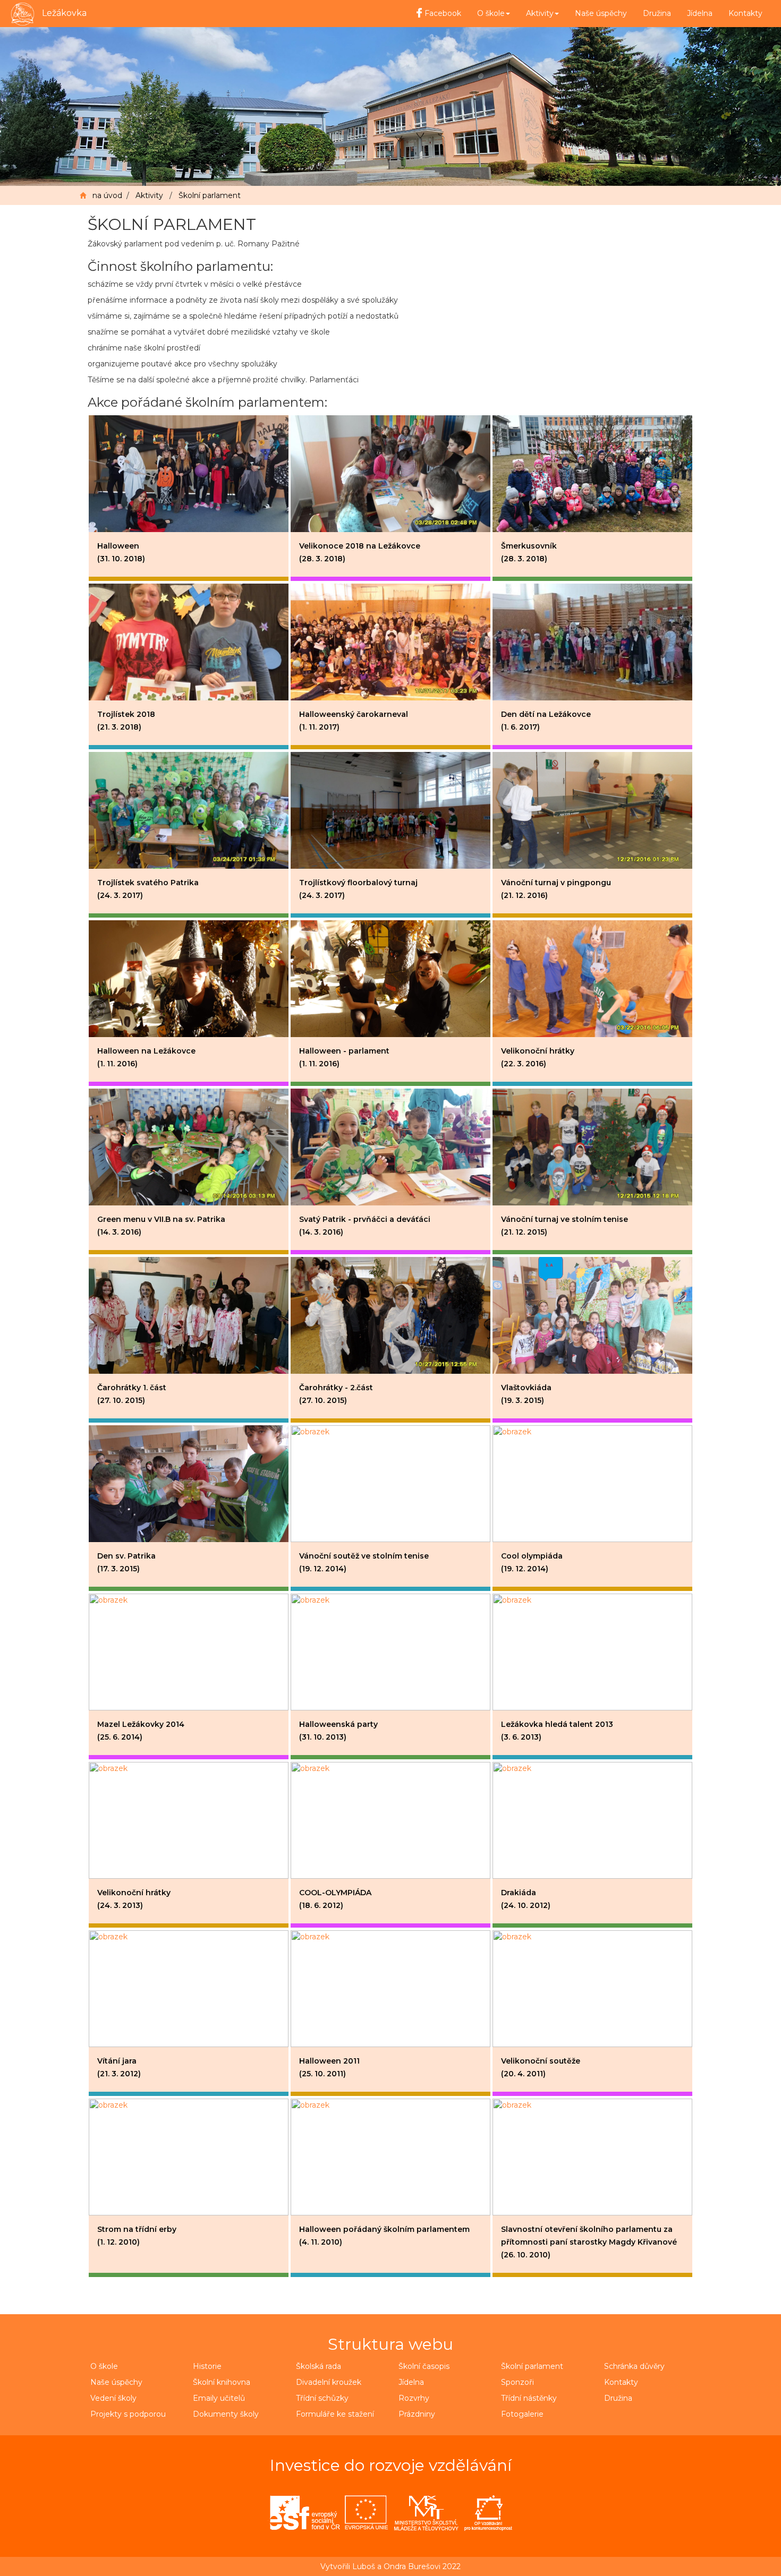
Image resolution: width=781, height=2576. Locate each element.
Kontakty (745, 13)
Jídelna (700, 13)
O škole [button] (491, 13)
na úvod (107, 195)
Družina (657, 13)
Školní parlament (210, 195)
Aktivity (149, 195)
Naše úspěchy (601, 13)
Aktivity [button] (540, 13)
